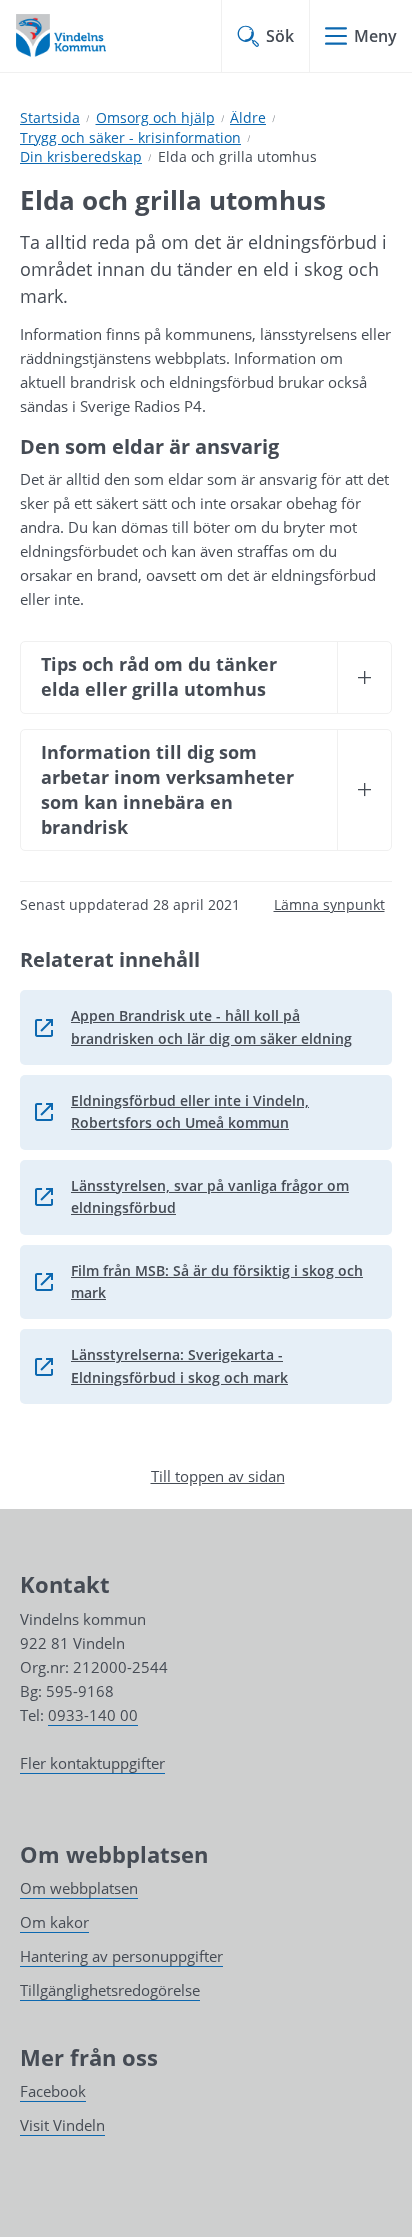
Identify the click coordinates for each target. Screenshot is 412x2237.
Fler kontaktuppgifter (92, 1763)
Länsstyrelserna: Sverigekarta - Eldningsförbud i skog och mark (201, 1365)
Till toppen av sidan (218, 1476)
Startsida (50, 117)
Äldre (248, 117)
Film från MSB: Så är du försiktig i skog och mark (201, 1281)
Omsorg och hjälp (155, 117)
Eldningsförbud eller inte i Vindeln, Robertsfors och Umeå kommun (201, 1111)
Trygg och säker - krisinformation (130, 137)
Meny (375, 36)
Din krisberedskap (81, 156)
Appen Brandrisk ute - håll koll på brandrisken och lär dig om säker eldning (201, 1026)
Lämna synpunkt (329, 904)
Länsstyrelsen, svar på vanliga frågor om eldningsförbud (201, 1196)
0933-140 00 (93, 1715)
